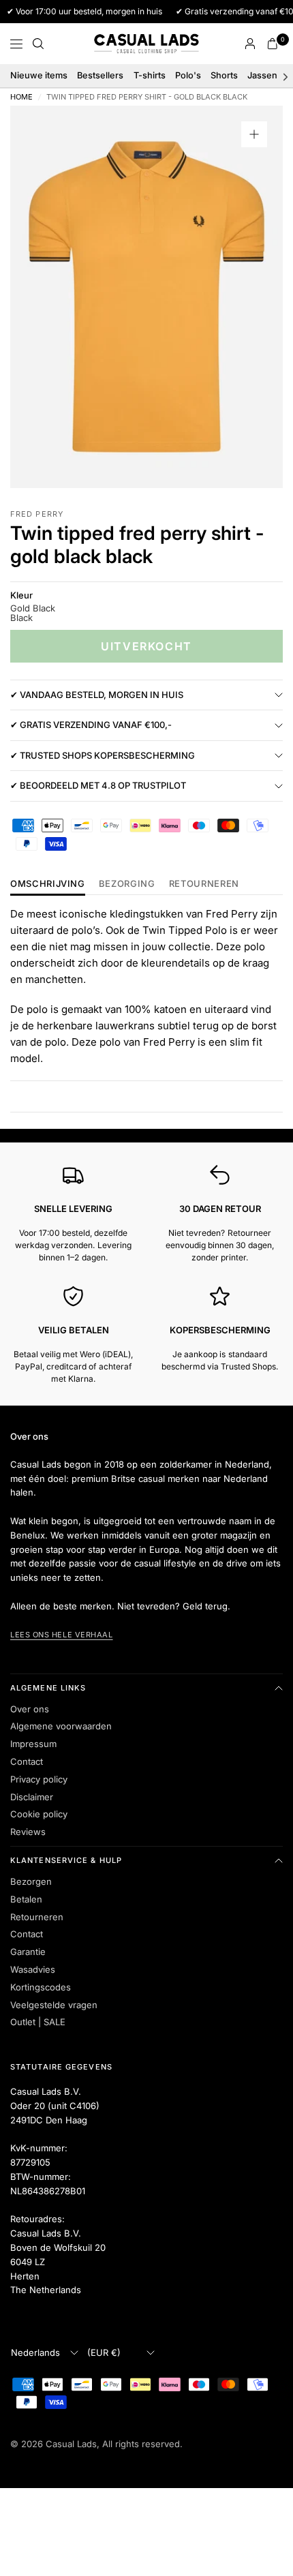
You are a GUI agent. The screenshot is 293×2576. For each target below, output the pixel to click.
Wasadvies (33, 1969)
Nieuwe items (39, 75)
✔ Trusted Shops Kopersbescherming (103, 755)
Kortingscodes (41, 1987)
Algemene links (48, 1688)
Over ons (30, 1709)
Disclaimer (32, 1797)
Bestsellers (100, 75)
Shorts (224, 75)
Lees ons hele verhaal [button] (62, 1635)
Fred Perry (37, 514)
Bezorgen (31, 1881)
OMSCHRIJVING (48, 884)
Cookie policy (39, 1814)
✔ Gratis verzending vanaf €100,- (91, 725)
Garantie (28, 1952)
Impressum (33, 1744)
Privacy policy (39, 1779)
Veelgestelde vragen (54, 2005)
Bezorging (127, 884)
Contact (27, 1761)
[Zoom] (254, 134)
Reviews (28, 1832)
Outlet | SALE (38, 2022)
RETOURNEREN (204, 884)
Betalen (26, 1899)
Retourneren (37, 1917)
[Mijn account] (250, 44)
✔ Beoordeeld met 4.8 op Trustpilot (98, 785)
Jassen (262, 75)
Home (21, 97)
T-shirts (150, 75)
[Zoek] (38, 44)
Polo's (188, 75)
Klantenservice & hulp (66, 1860)
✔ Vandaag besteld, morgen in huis (97, 695)
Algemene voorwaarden (61, 1726)
